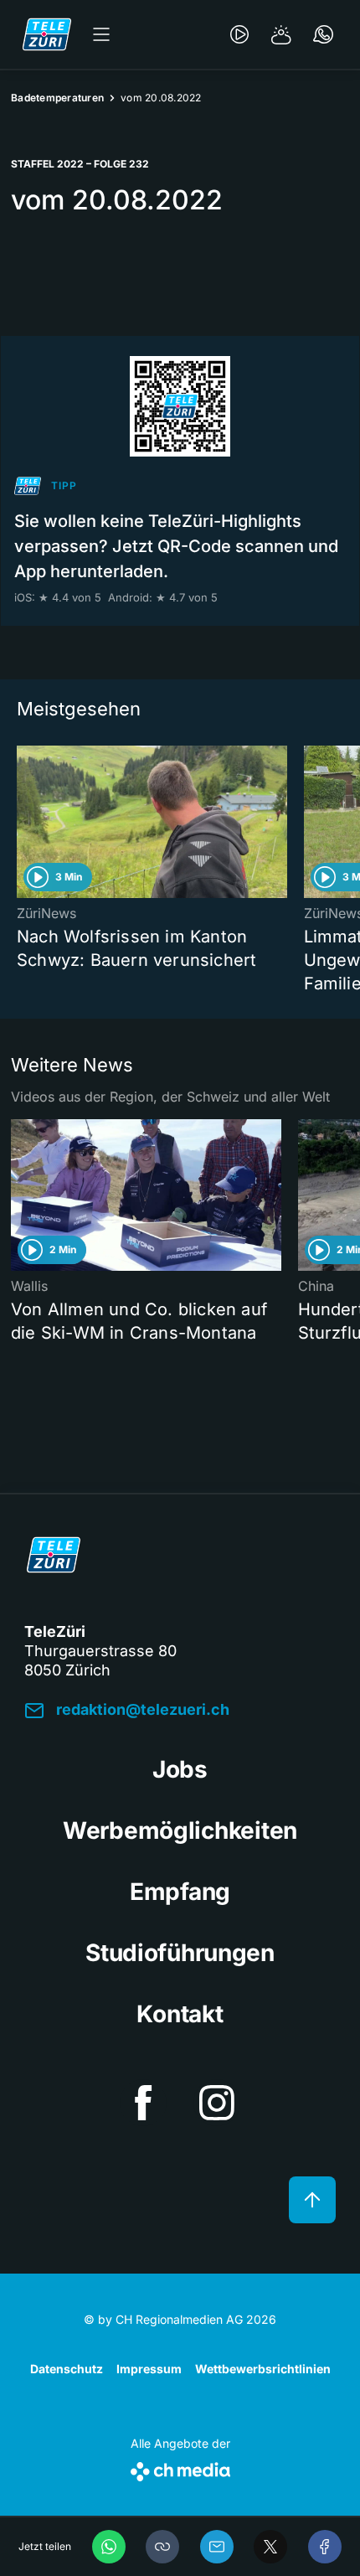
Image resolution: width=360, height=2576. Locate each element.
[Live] (239, 34)
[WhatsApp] (109, 2547)
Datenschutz (67, 2369)
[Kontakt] (323, 34)
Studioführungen (180, 1953)
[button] (162, 2547)
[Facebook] (325, 2547)
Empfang (180, 1892)
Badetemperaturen (57, 98)
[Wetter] (281, 34)
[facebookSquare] (143, 2103)
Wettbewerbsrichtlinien (263, 2369)
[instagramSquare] (217, 2103)
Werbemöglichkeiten (180, 1830)
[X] (270, 2547)
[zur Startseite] (47, 34)
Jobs (180, 1769)
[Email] (217, 2547)
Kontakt (180, 2014)
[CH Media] (180, 2468)
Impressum (149, 2369)
